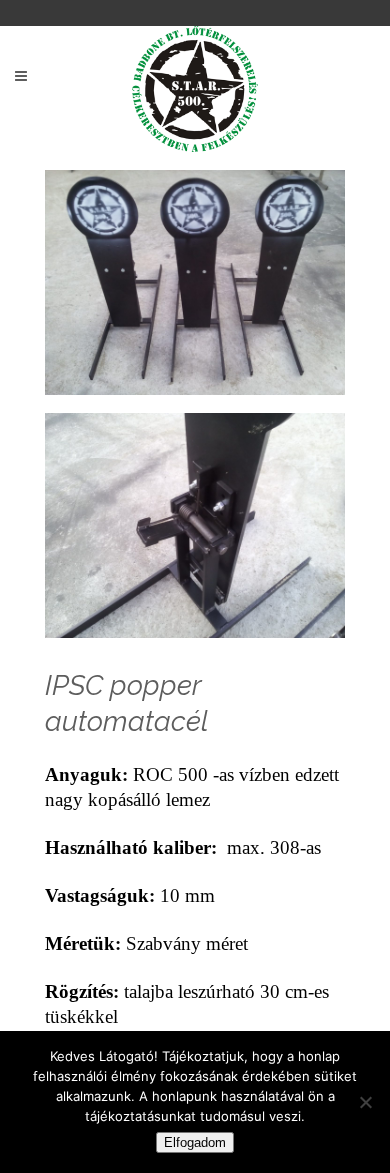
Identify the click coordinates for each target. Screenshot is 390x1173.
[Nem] (365, 1102)
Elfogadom (195, 1142)
